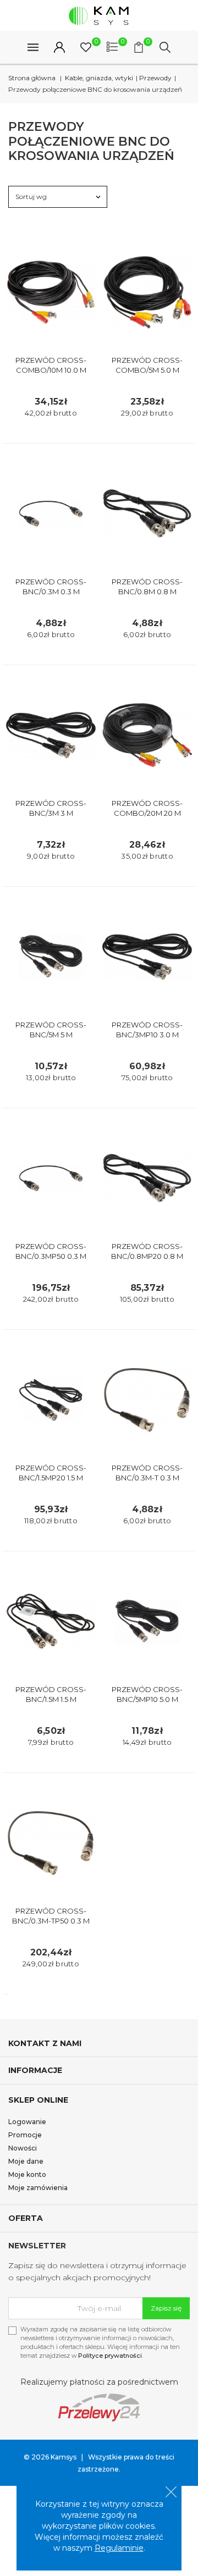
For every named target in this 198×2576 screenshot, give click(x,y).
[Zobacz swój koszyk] (139, 47)
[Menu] (33, 47)
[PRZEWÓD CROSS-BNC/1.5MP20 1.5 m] (51, 1400)
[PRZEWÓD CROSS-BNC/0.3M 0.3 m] (51, 514)
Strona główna (32, 78)
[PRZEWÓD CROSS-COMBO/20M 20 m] (147, 735)
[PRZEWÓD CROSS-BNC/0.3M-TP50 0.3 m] (51, 1843)
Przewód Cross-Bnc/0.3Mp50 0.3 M (51, 1251)
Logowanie (27, 2122)
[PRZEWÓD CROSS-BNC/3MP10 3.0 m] (147, 957)
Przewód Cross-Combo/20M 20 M (147, 808)
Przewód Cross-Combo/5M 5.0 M (147, 365)
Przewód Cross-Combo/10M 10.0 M (51, 365)
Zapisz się (166, 2308)
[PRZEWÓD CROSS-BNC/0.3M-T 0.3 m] (147, 1400)
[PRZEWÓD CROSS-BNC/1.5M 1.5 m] (51, 1621)
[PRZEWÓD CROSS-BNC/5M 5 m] (51, 957)
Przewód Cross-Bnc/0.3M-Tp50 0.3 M (51, 1916)
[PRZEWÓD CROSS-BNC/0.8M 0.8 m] (147, 514)
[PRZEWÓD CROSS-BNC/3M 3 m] (51, 735)
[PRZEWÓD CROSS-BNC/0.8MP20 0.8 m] (147, 1178)
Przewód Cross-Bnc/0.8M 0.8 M (147, 587)
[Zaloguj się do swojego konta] (59, 47)
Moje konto (27, 2174)
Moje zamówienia (38, 2188)
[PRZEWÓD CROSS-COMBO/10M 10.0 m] (51, 292)
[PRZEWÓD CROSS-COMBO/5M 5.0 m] (147, 292)
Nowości (23, 2148)
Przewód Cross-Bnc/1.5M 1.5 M (51, 1694)
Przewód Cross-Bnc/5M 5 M (51, 1030)
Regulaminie (119, 2548)
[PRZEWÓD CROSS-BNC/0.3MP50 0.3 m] (51, 1178)
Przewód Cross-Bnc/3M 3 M (51, 808)
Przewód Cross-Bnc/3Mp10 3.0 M (147, 1030)
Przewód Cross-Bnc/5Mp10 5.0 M (147, 1694)
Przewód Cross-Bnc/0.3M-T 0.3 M (147, 1473)
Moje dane (26, 2161)
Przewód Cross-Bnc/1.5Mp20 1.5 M (51, 1473)
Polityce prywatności (110, 2356)
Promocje (25, 2135)
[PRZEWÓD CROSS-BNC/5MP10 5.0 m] (147, 1621)
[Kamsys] (99, 15)
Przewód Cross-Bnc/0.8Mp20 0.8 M (147, 1251)
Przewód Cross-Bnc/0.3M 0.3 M (51, 587)
